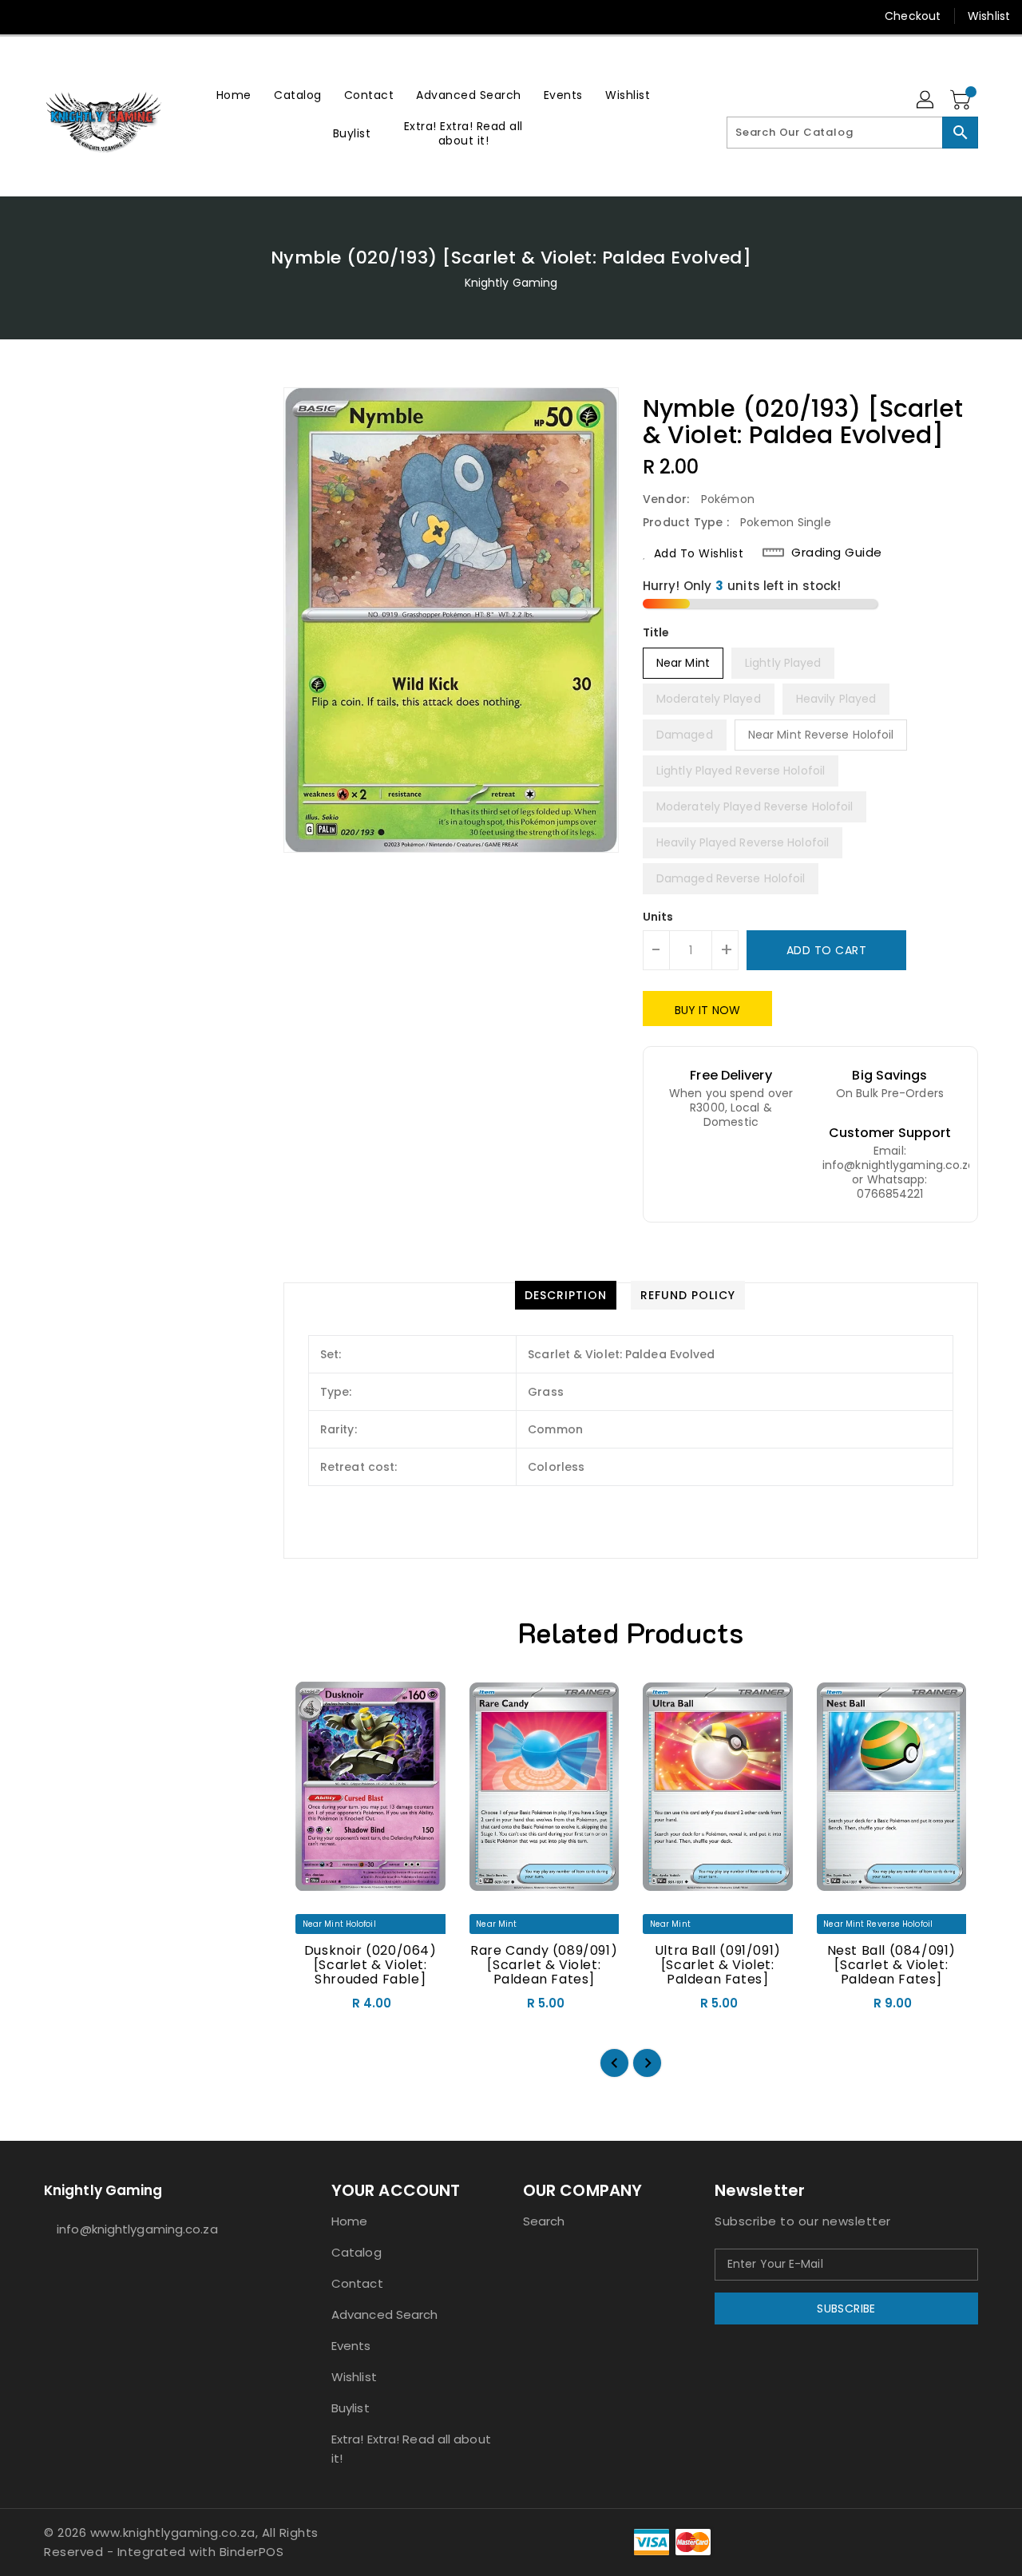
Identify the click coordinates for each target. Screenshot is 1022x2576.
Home (349, 2221)
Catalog (357, 2252)
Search (544, 2221)
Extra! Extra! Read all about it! (411, 2449)
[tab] (566, 1295)
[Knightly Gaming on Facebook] (26, 16)
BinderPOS (252, 2552)
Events (351, 2346)
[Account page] (926, 101)
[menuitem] (234, 95)
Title (656, 632)
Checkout (913, 16)
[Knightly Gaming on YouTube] (86, 16)
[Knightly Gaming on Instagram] (56, 16)
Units (658, 917)
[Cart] (962, 101)
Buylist (351, 2408)
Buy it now (707, 1010)
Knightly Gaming (511, 283)
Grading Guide (837, 553)
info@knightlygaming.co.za (137, 2229)
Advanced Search (385, 2314)
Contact (357, 2283)
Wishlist (989, 16)
